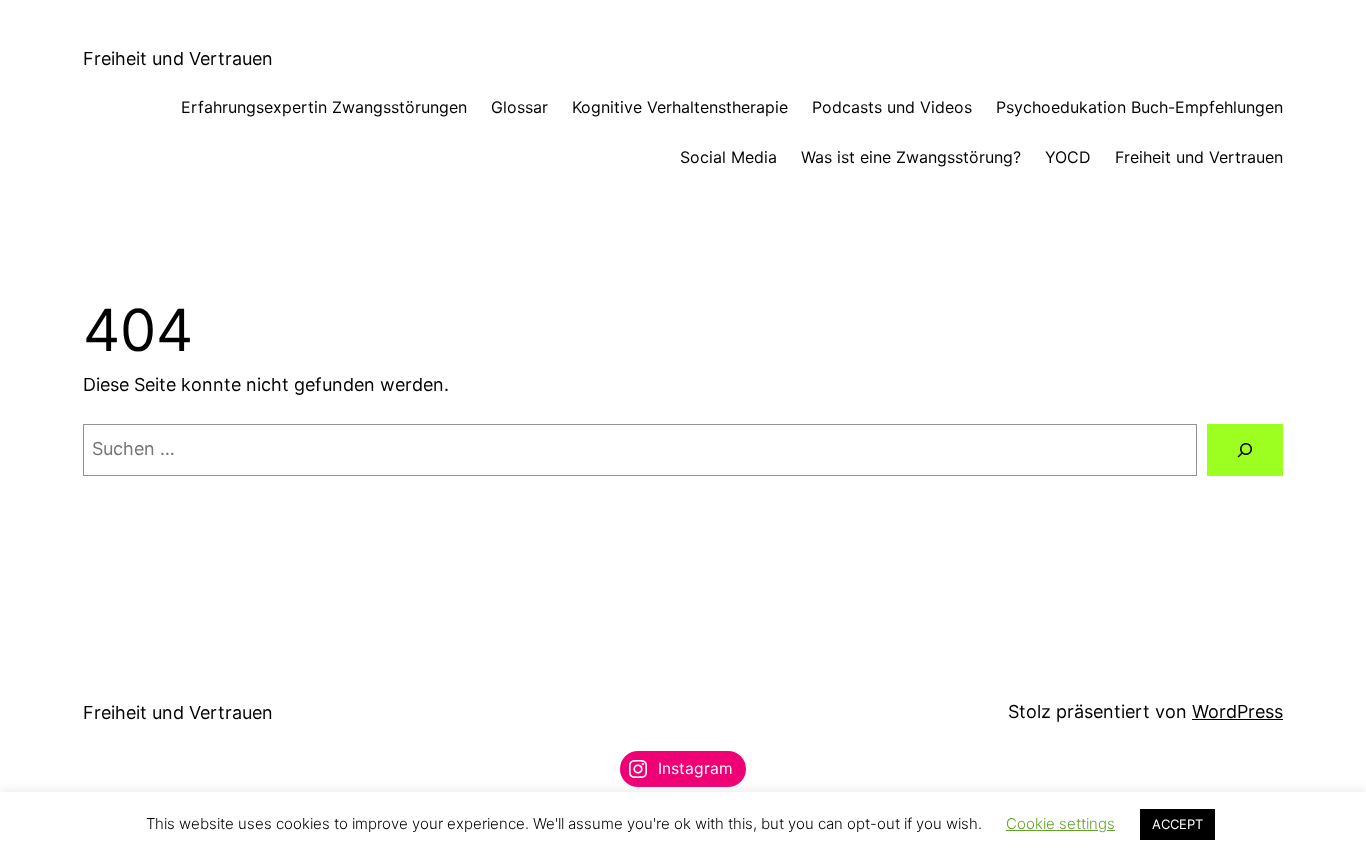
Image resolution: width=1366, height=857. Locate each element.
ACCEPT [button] (1177, 824)
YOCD (1068, 157)
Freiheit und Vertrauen (178, 58)
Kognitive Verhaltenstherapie (680, 107)
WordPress (1237, 711)
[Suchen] (1245, 450)
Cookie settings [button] (1060, 823)
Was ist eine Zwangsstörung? (911, 157)
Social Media (728, 157)
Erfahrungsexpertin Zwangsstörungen (324, 107)
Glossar (519, 107)
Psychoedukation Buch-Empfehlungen (1139, 107)
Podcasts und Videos (892, 107)
